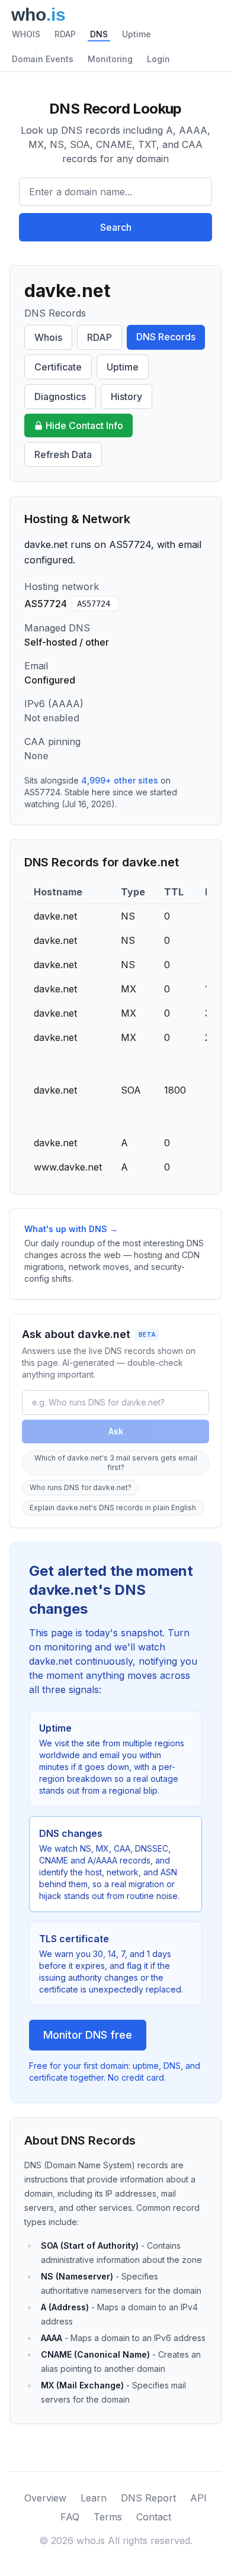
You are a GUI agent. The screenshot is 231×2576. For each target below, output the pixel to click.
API (198, 2498)
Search (116, 227)
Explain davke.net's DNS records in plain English (113, 1508)
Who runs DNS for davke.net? (81, 1487)
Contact (154, 2517)
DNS (99, 34)
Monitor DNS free (88, 2035)
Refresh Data (63, 454)
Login (158, 59)
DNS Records (166, 337)
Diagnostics (60, 396)
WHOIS (26, 34)
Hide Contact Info (84, 425)
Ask (116, 1431)
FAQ (70, 2517)
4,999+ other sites (120, 780)
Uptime (137, 34)
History (126, 396)
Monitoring (110, 59)
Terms (108, 2517)
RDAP (65, 34)
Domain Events (43, 59)
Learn (94, 2498)
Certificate (58, 367)
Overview (45, 2498)
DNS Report (148, 2498)
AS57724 (94, 604)
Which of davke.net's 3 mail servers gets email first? (116, 1463)
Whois (48, 337)
